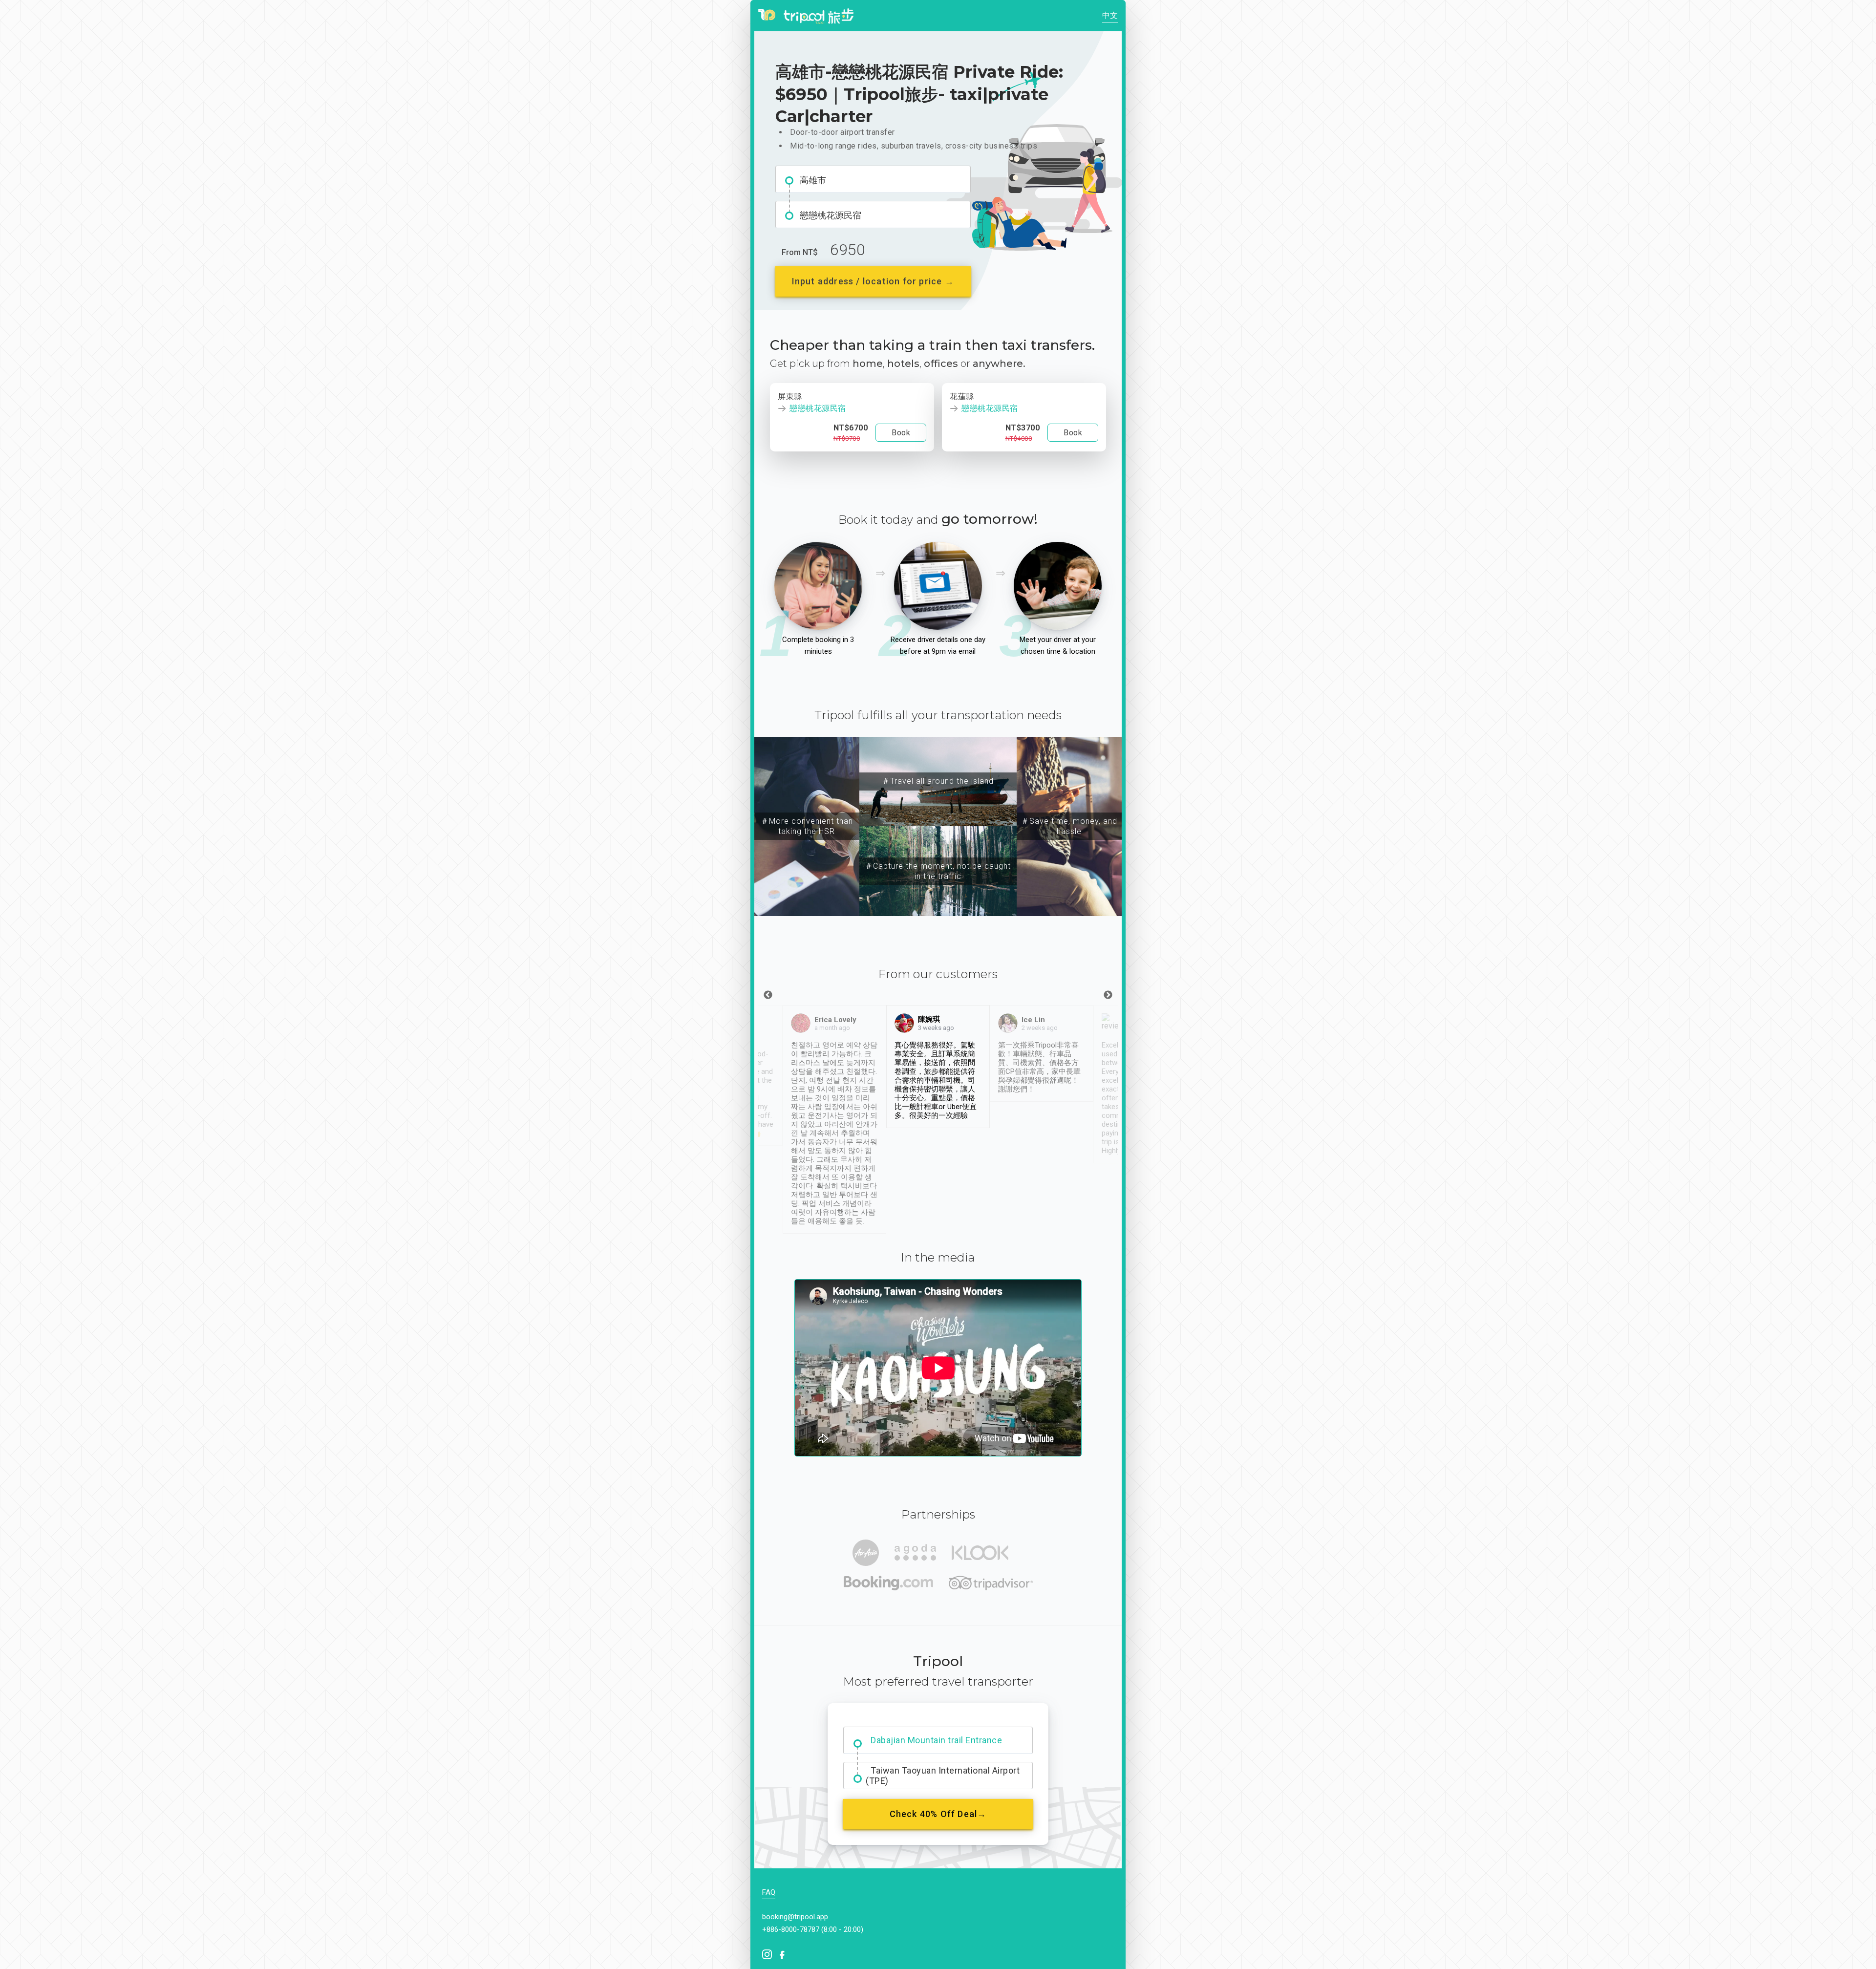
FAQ (769, 1892)
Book (901, 433)
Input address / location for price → (873, 281)
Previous (768, 995)
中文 (1110, 15)
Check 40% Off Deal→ (938, 1814)
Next (1108, 995)
